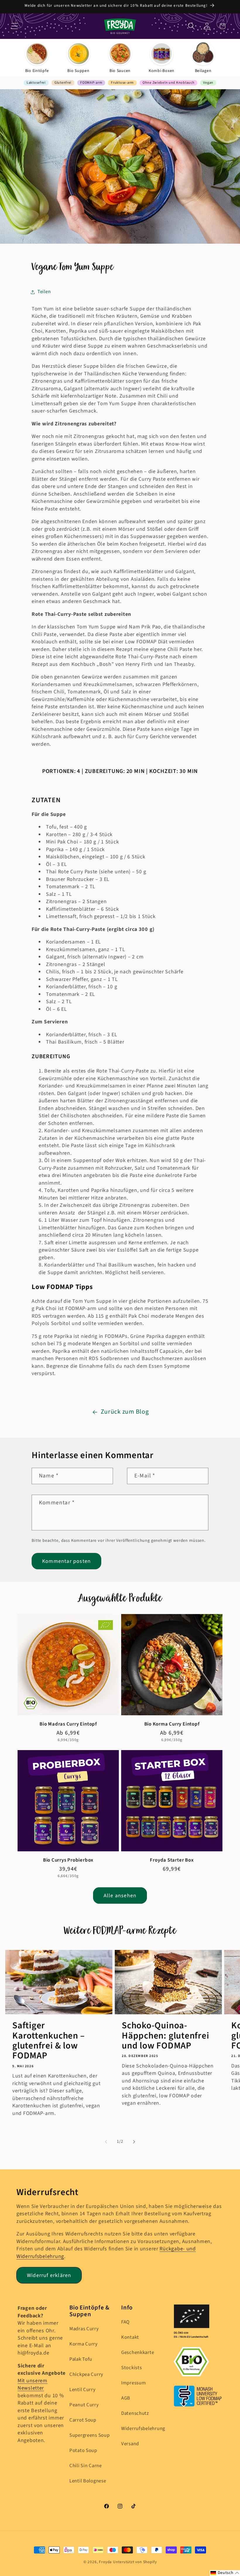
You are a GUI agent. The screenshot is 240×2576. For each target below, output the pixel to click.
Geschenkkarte (138, 2352)
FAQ (125, 2322)
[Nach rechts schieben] (134, 2142)
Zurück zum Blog (125, 1412)
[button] (15, 26)
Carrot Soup (83, 2420)
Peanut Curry (84, 2405)
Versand (130, 2444)
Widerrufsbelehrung (143, 2429)
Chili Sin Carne (86, 2466)
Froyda (105, 2562)
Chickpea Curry (86, 2374)
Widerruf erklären (49, 2275)
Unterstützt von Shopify (135, 2562)
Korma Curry (84, 2344)
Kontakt (130, 2337)
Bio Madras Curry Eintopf (68, 1724)
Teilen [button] (44, 292)
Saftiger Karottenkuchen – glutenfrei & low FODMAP (48, 2040)
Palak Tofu (81, 2359)
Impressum (133, 2383)
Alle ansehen (120, 1896)
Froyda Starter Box (172, 1860)
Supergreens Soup (90, 2435)
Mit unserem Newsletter (32, 2385)
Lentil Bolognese (88, 2481)
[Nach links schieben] (106, 2142)
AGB (126, 2398)
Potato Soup (83, 2450)
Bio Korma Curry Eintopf (172, 1724)
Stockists (131, 2368)
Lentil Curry (83, 2390)
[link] (37, 58)
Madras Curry (84, 2329)
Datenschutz (135, 2413)
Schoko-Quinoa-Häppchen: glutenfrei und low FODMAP (166, 2035)
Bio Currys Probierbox (68, 1860)
